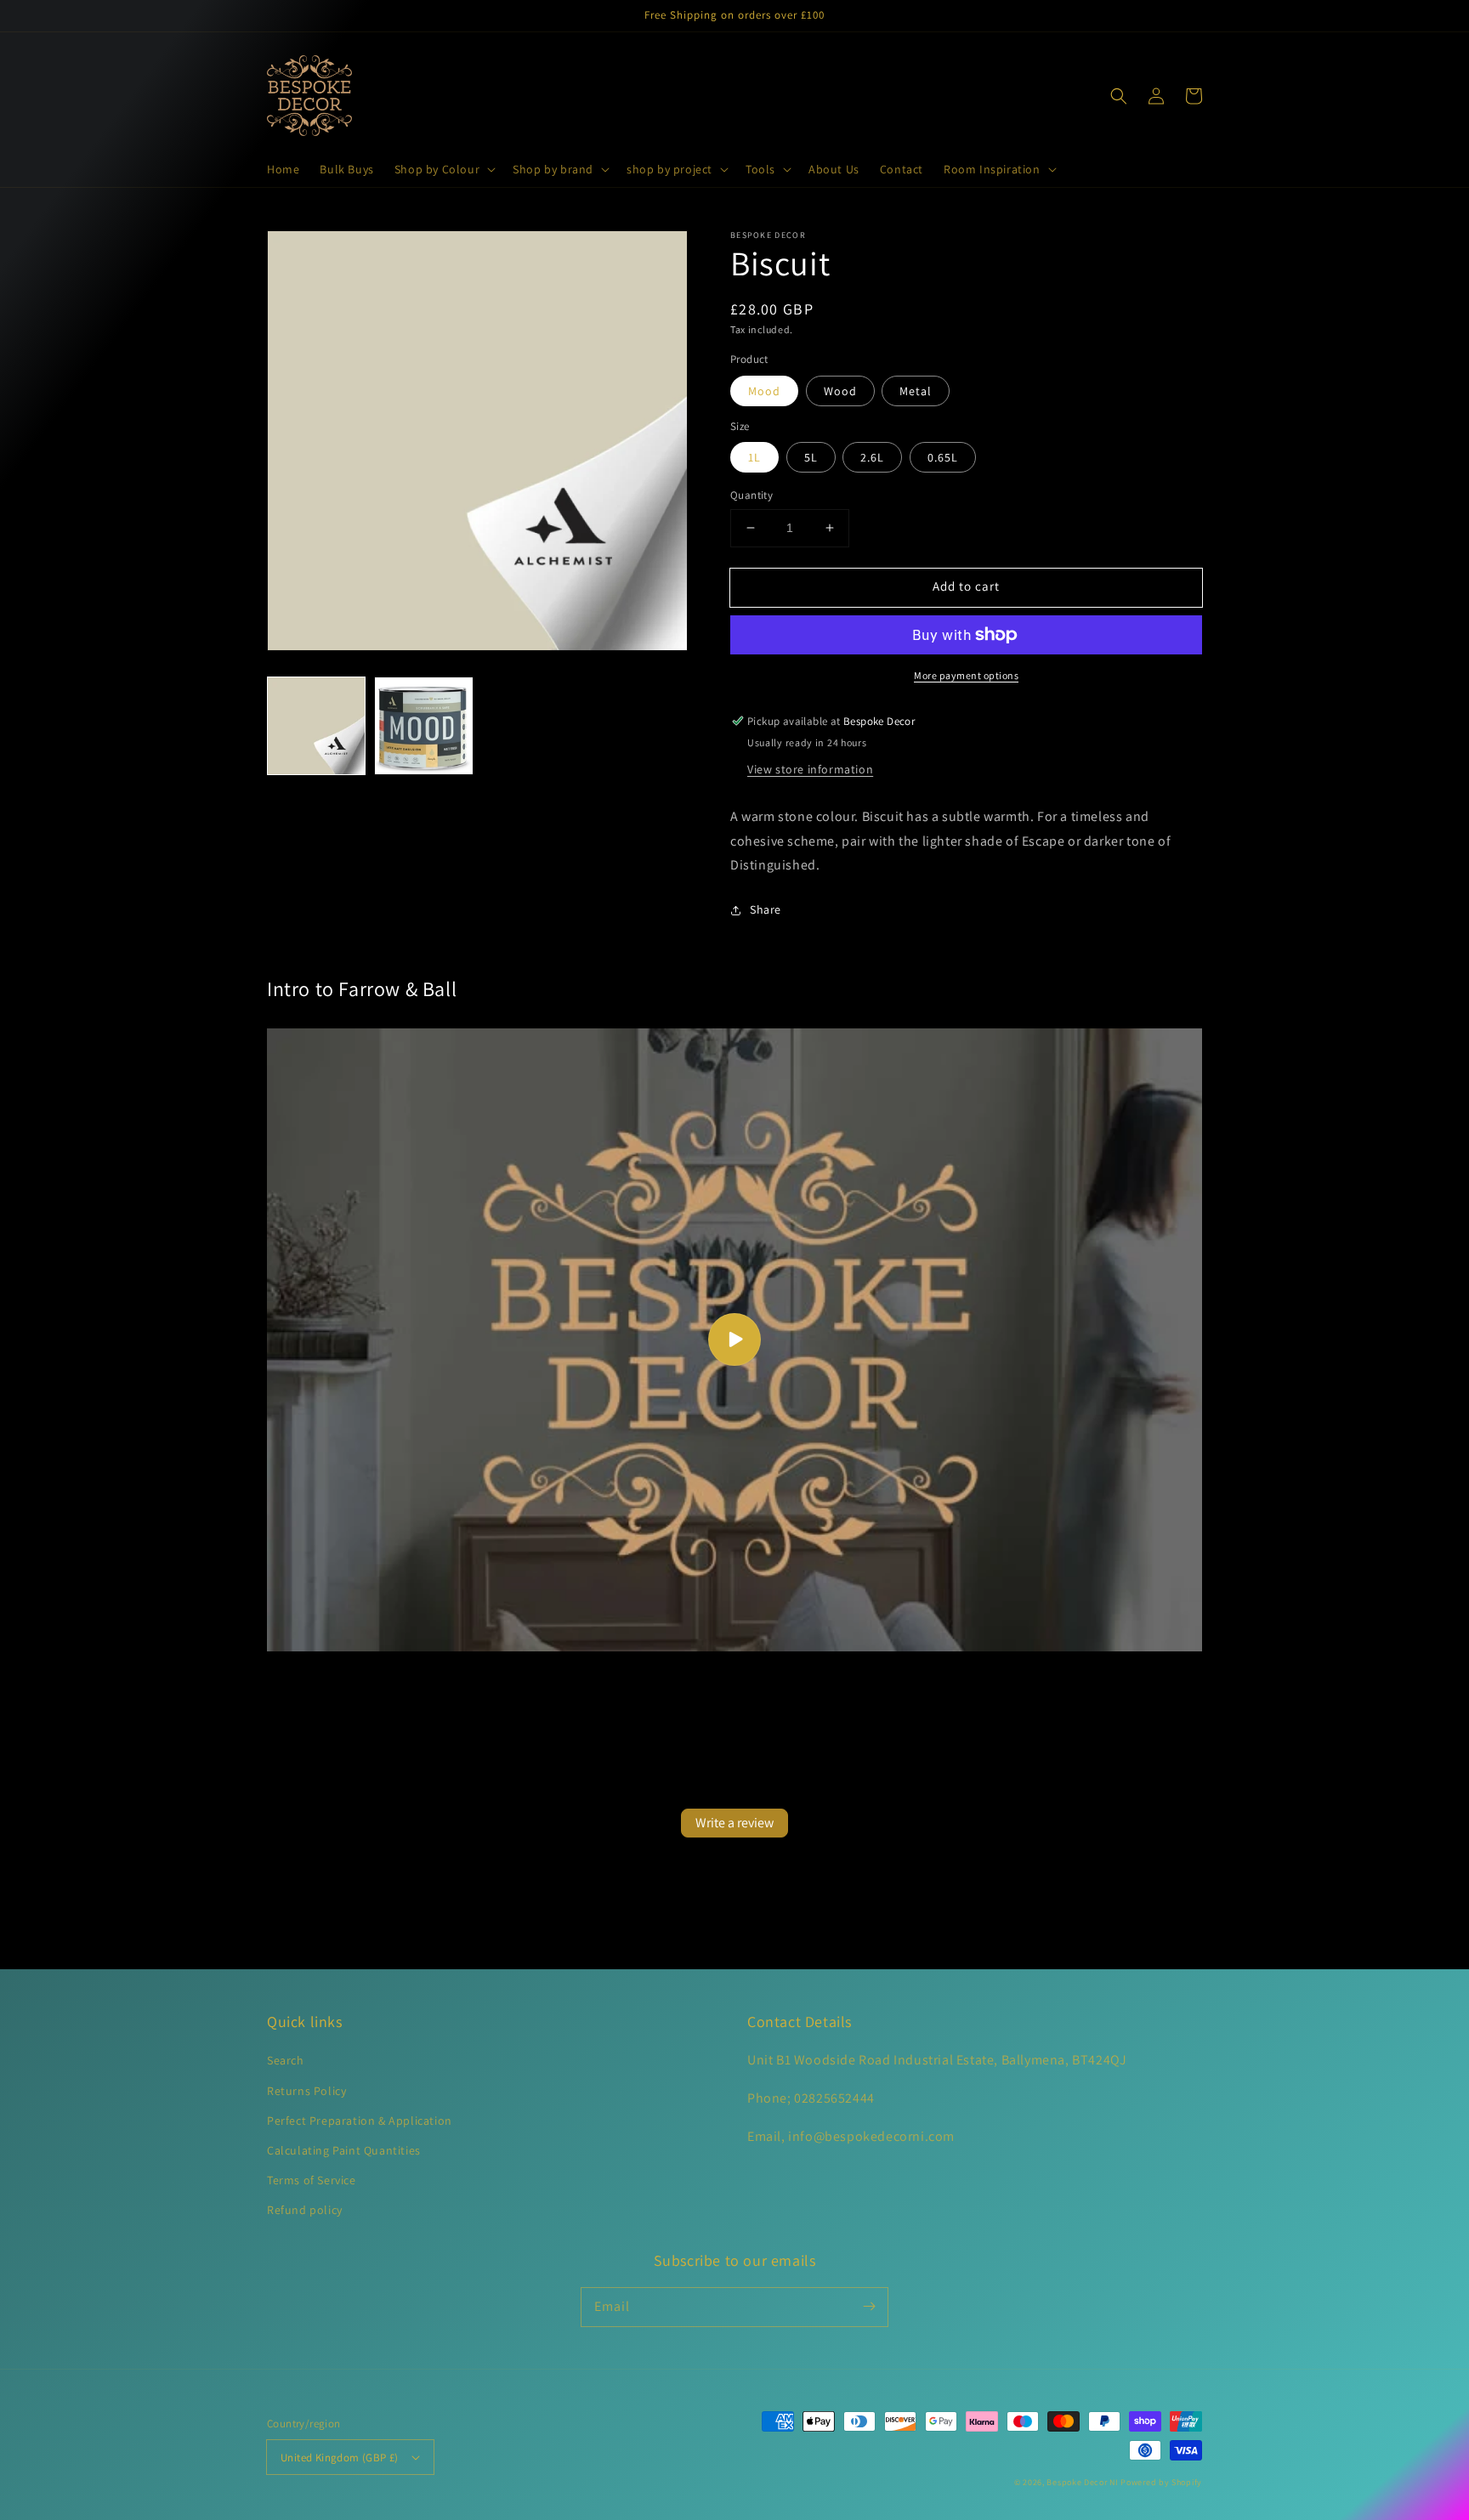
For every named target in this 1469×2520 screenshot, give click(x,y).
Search (286, 2060)
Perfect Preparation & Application (360, 2121)
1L (754, 457)
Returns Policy (306, 2091)
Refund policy (305, 2210)
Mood (764, 391)
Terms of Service (312, 2180)
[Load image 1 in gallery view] (316, 726)
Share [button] (766, 909)
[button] (443, 169)
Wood (840, 391)
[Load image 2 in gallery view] (423, 726)
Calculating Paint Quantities (344, 2150)
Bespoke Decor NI (1082, 2482)
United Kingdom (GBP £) (340, 2458)
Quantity (752, 495)
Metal (916, 391)
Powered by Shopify (1161, 2482)
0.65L (943, 457)
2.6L (872, 457)
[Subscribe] (869, 2307)
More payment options (966, 675)
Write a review (734, 1823)
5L (811, 457)
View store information (810, 769)
